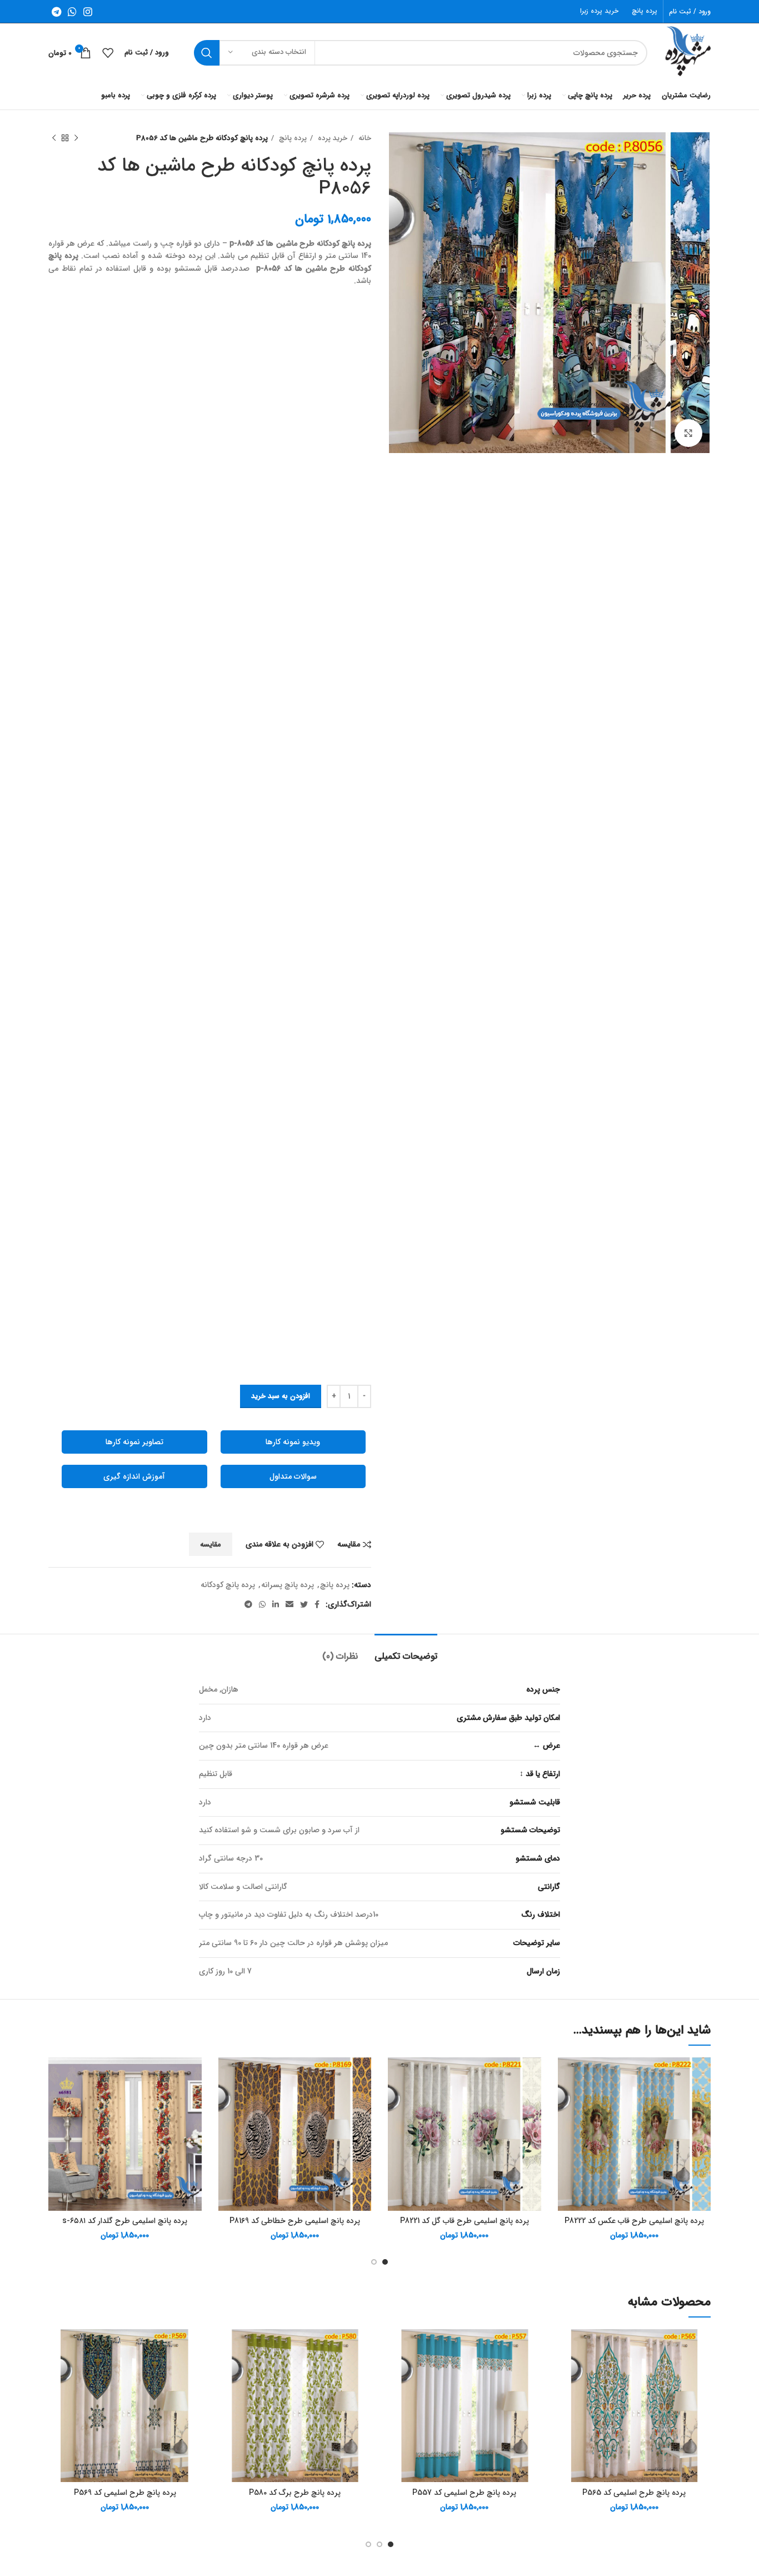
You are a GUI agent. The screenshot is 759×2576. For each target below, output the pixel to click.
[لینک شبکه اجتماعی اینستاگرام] (88, 12)
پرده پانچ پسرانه (288, 1585)
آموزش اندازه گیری (134, 1476)
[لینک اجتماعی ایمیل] (289, 1604)
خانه (364, 138)
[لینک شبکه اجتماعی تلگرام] (56, 12)
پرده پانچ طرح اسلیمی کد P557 (464, 2493)
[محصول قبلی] (76, 138)
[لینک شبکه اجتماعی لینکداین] (276, 1604)
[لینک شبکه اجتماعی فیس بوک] (317, 1604)
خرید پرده (331, 138)
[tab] (406, 1651)
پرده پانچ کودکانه (228, 1585)
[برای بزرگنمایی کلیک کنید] (688, 433)
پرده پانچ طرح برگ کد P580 (295, 2493)
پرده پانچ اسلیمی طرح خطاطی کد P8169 (295, 2221)
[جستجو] (207, 53)
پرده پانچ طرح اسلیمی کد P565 (634, 2493)
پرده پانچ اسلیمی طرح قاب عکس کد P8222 (634, 2221)
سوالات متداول (293, 1476)
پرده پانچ (645, 11)
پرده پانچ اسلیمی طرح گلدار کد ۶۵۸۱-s (125, 2221)
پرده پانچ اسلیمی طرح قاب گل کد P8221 (465, 2221)
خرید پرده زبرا (599, 11)
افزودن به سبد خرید (281, 1396)
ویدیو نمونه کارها (293, 1442)
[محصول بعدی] (54, 138)
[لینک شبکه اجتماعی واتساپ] (72, 12)
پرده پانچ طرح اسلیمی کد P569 (125, 2493)
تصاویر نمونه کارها (134, 1442)
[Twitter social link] (304, 1604)
